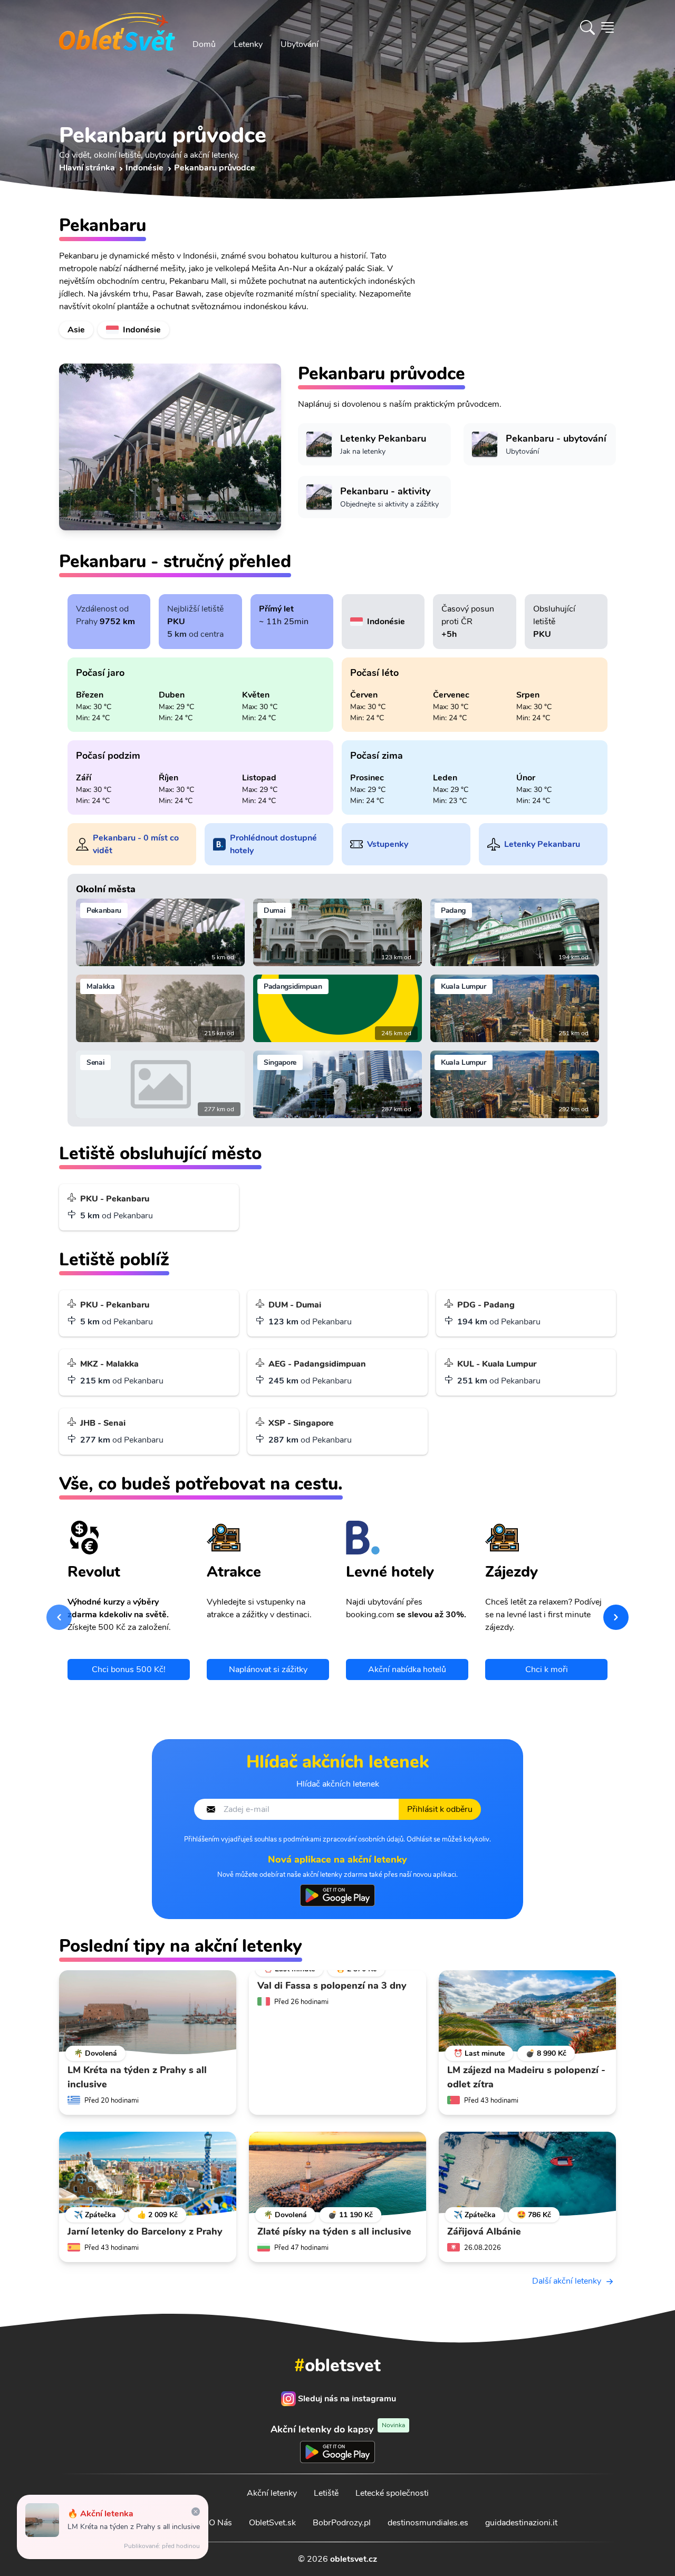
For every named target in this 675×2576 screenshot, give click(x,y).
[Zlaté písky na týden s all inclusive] (337, 2174)
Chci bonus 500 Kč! (129, 1669)
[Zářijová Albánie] (527, 2174)
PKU (176, 622)
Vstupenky (388, 844)
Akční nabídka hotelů (407, 1669)
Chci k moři (547, 1669)
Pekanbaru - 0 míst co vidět (136, 844)
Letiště (326, 2493)
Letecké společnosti (392, 2493)
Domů (204, 44)
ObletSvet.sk (272, 2523)
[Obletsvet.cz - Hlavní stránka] (117, 27)
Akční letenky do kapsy (338, 2429)
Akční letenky (272, 2493)
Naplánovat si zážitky (268, 1669)
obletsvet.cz (354, 2559)
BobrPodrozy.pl (342, 2523)
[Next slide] (616, 1617)
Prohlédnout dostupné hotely (273, 844)
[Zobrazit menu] (607, 27)
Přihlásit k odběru (440, 1809)
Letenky (248, 44)
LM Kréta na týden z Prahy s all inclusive (134, 2527)
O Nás (220, 2523)
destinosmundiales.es (428, 2523)
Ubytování (300, 44)
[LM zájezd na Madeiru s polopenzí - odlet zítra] (527, 2012)
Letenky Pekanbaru (542, 844)
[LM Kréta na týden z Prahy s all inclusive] (148, 2012)
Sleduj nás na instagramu (347, 2399)
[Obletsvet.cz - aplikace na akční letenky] (337, 1895)
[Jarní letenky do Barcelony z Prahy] (148, 2174)
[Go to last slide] (59, 1617)
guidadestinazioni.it (521, 2523)
